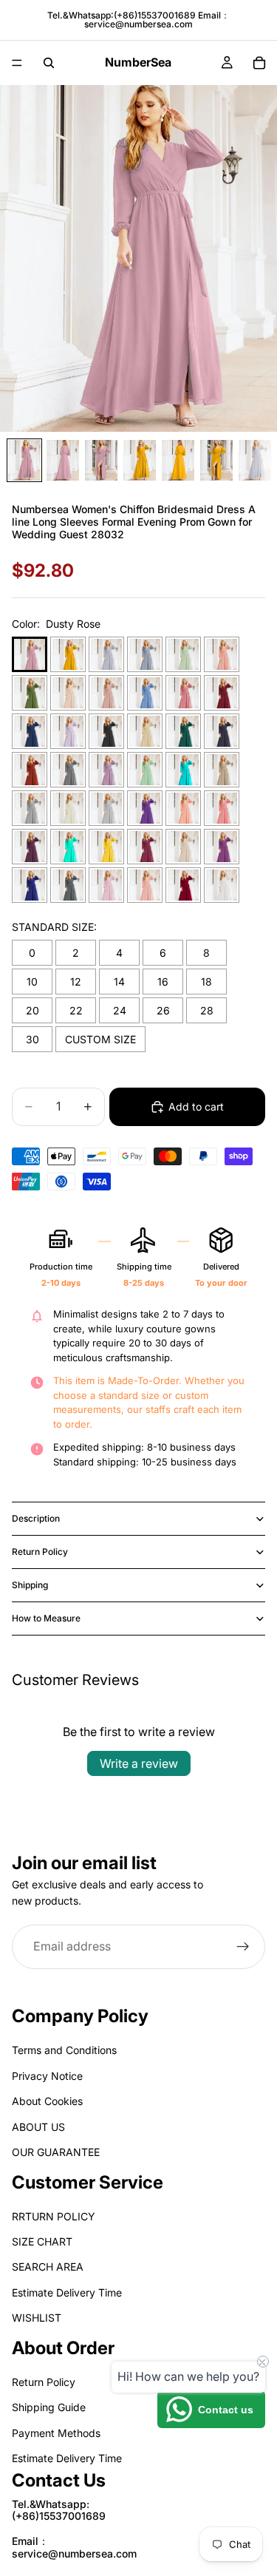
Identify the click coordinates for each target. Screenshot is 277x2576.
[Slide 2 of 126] (63, 460)
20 (33, 1010)
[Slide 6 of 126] (216, 460)
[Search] (49, 63)
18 (206, 982)
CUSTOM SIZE (100, 1039)
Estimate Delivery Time (67, 2292)
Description (36, 1518)
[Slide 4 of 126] (140, 460)
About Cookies (47, 2102)
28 (207, 1010)
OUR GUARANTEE (56, 2152)
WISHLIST (37, 2318)
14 (119, 982)
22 (76, 1010)
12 (76, 982)
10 (32, 982)
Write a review (139, 1763)
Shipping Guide (49, 2408)
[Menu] (17, 63)
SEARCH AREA (48, 2267)
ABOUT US (38, 2127)
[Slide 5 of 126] (178, 460)
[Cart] (259, 63)
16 (163, 982)
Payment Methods (56, 2433)
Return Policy (40, 1552)
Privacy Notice (47, 2076)
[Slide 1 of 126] (24, 460)
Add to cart (196, 1106)
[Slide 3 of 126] (101, 460)
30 (33, 1039)
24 (120, 1010)
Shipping (30, 1585)
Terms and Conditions (64, 2051)
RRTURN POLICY (54, 2216)
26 (163, 1010)
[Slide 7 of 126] (255, 460)
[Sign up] (243, 1946)
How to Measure (46, 1618)
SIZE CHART (42, 2242)
